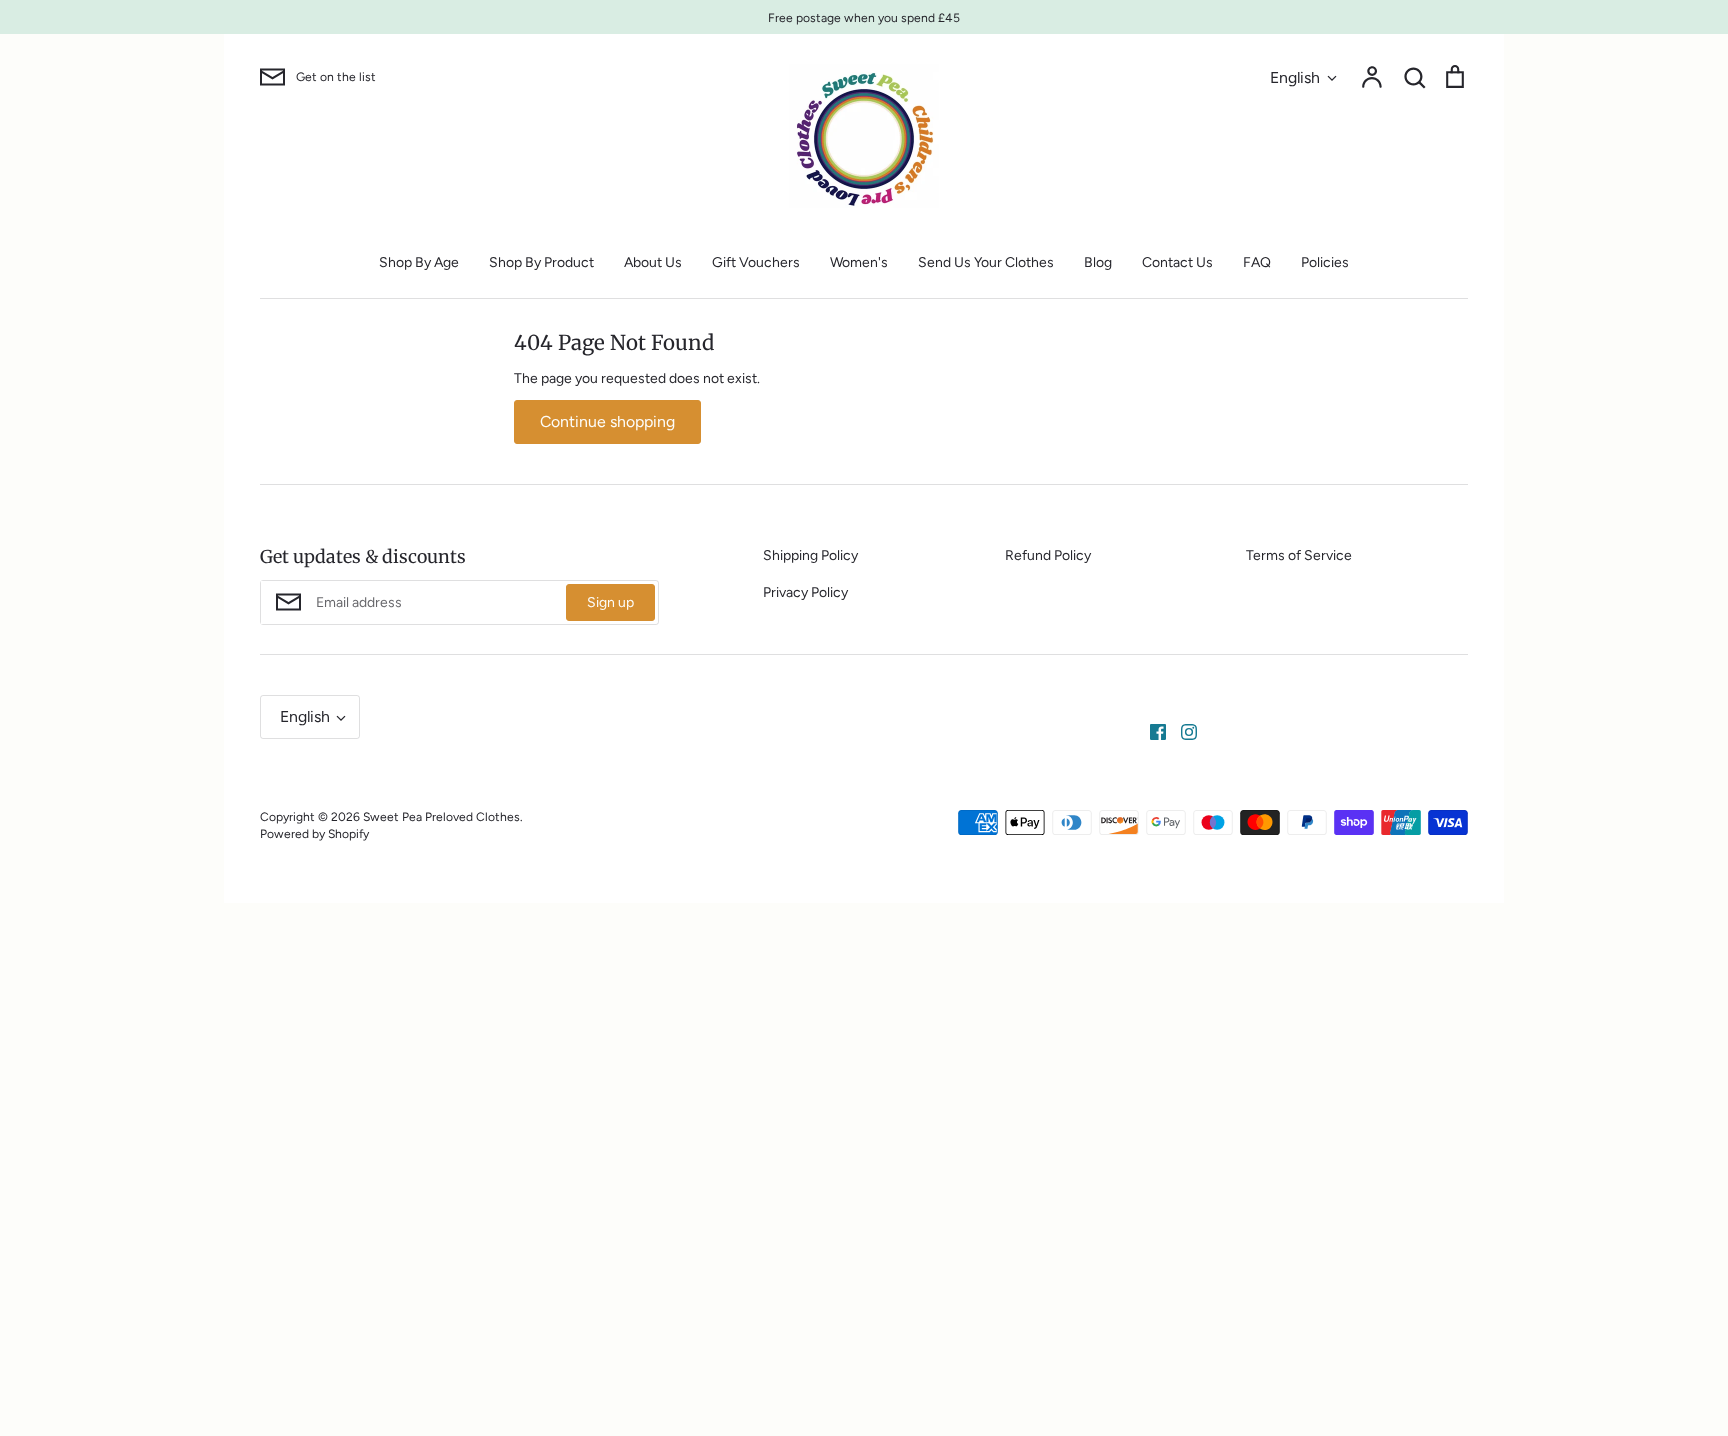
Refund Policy (1048, 555)
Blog (1098, 262)
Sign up (610, 602)
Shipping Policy (810, 555)
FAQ (1257, 262)
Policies (1325, 262)
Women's (859, 262)
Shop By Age (419, 262)
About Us (653, 262)
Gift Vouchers (756, 262)
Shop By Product (541, 262)
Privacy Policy (805, 592)
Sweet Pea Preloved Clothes (441, 816)
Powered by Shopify (314, 833)
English (1295, 77)
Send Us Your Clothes (986, 262)
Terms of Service (1299, 555)
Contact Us (1177, 262)
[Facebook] (1150, 731)
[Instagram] (1181, 731)
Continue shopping (607, 421)
